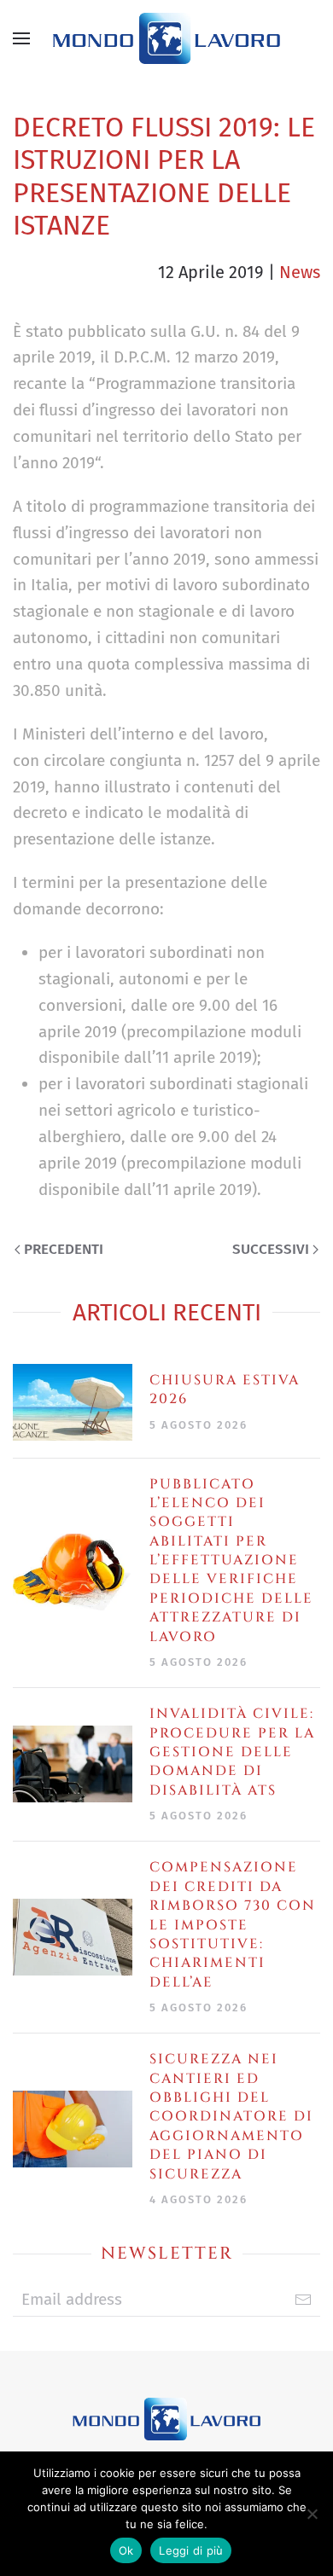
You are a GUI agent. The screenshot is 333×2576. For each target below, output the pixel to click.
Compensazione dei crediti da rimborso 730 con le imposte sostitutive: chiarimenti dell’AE (233, 1924)
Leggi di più (191, 2550)
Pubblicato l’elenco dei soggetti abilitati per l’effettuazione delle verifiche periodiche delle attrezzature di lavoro (231, 1561)
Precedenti (64, 1249)
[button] (21, 38)
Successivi (271, 1249)
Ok (126, 2550)
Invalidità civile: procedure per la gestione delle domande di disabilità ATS (232, 1752)
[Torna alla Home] (166, 38)
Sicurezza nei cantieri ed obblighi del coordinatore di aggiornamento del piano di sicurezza (231, 2116)
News (300, 272)
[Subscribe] (303, 2300)
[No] (312, 2514)
